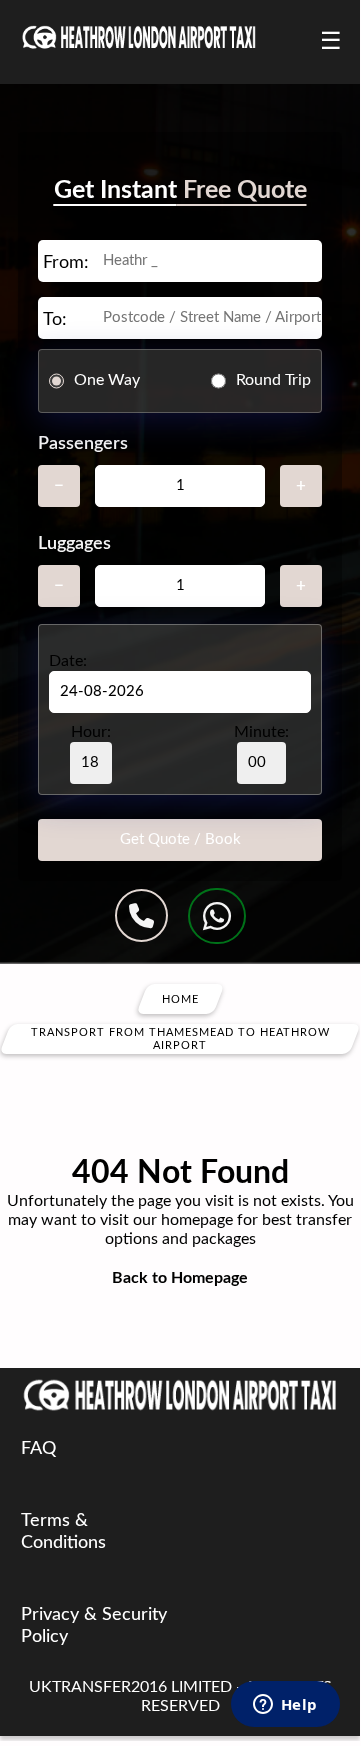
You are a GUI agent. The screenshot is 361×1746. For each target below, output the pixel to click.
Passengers (83, 444)
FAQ (38, 1449)
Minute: (261, 732)
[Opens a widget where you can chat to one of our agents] (285, 1706)
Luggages (74, 544)
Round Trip (273, 380)
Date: (68, 661)
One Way (107, 380)
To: (55, 320)
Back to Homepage (180, 1278)
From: (66, 263)
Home (180, 998)
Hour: (91, 732)
